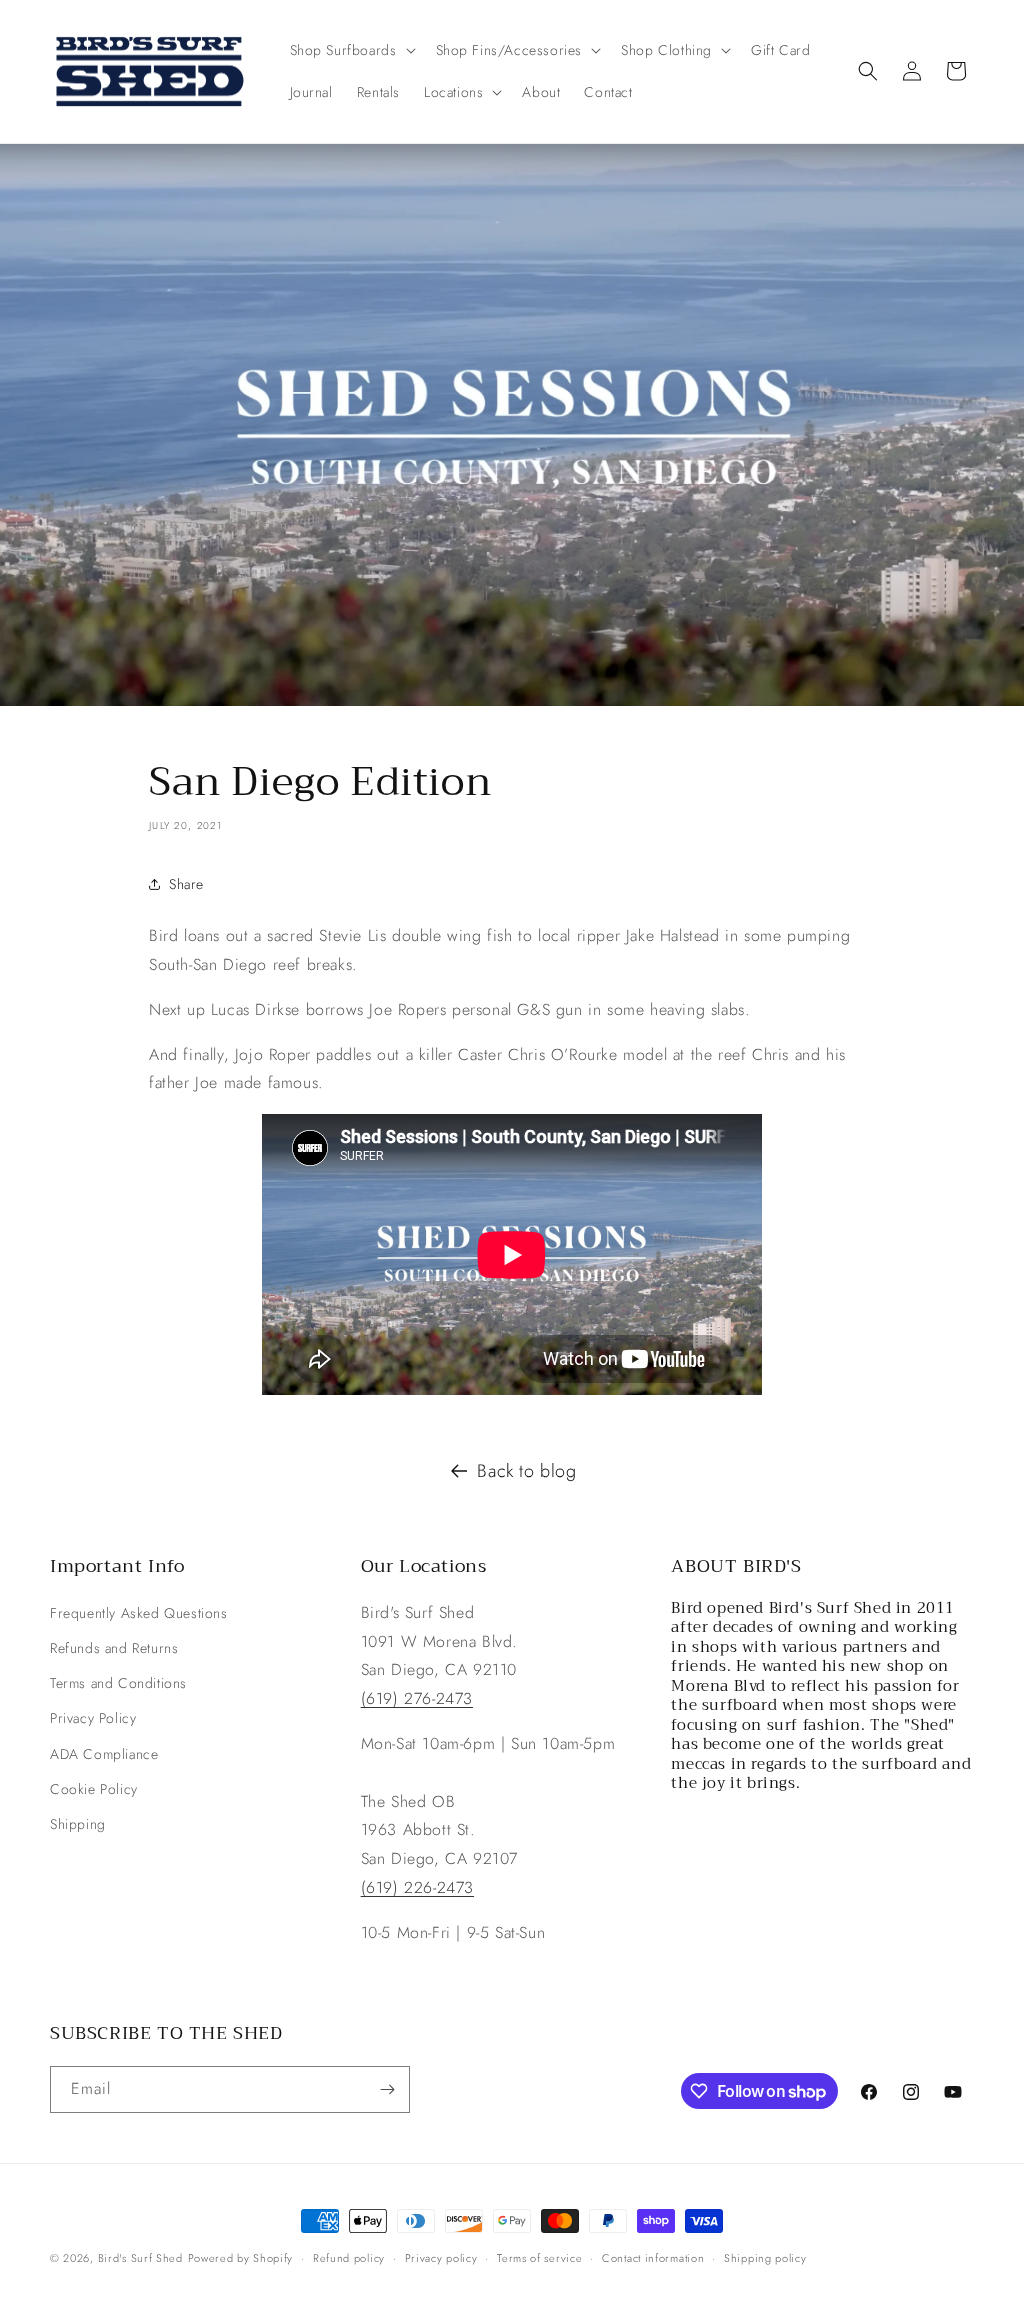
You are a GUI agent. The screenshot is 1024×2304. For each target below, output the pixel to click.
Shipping (78, 1824)
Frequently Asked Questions (139, 1613)
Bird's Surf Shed (140, 2258)
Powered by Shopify (241, 2258)
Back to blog (526, 1471)
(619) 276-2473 (417, 1698)
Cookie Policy (94, 1789)
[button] (351, 50)
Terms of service (539, 2258)
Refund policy (349, 2258)
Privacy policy (441, 2258)
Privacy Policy (93, 1718)
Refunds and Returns (114, 1648)
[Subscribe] (387, 2089)
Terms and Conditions (118, 1683)
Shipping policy (765, 2258)
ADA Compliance (104, 1754)
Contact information (653, 2258)
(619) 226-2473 (417, 1887)
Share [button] (186, 884)
